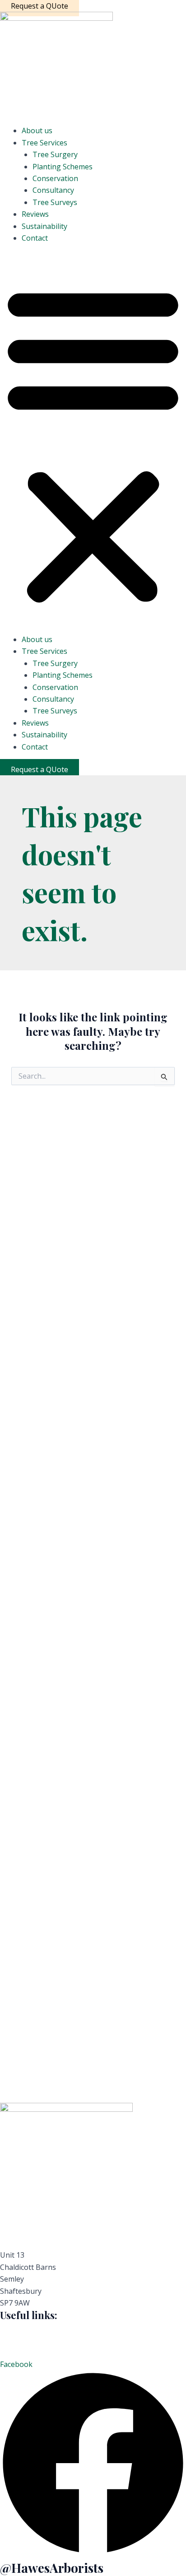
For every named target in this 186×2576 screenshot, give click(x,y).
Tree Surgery (55, 154)
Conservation (55, 178)
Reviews (35, 214)
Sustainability (44, 226)
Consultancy (53, 190)
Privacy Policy (23, 2328)
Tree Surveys (55, 202)
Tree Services (44, 143)
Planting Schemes (63, 167)
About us (37, 130)
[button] (93, 444)
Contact (35, 238)
